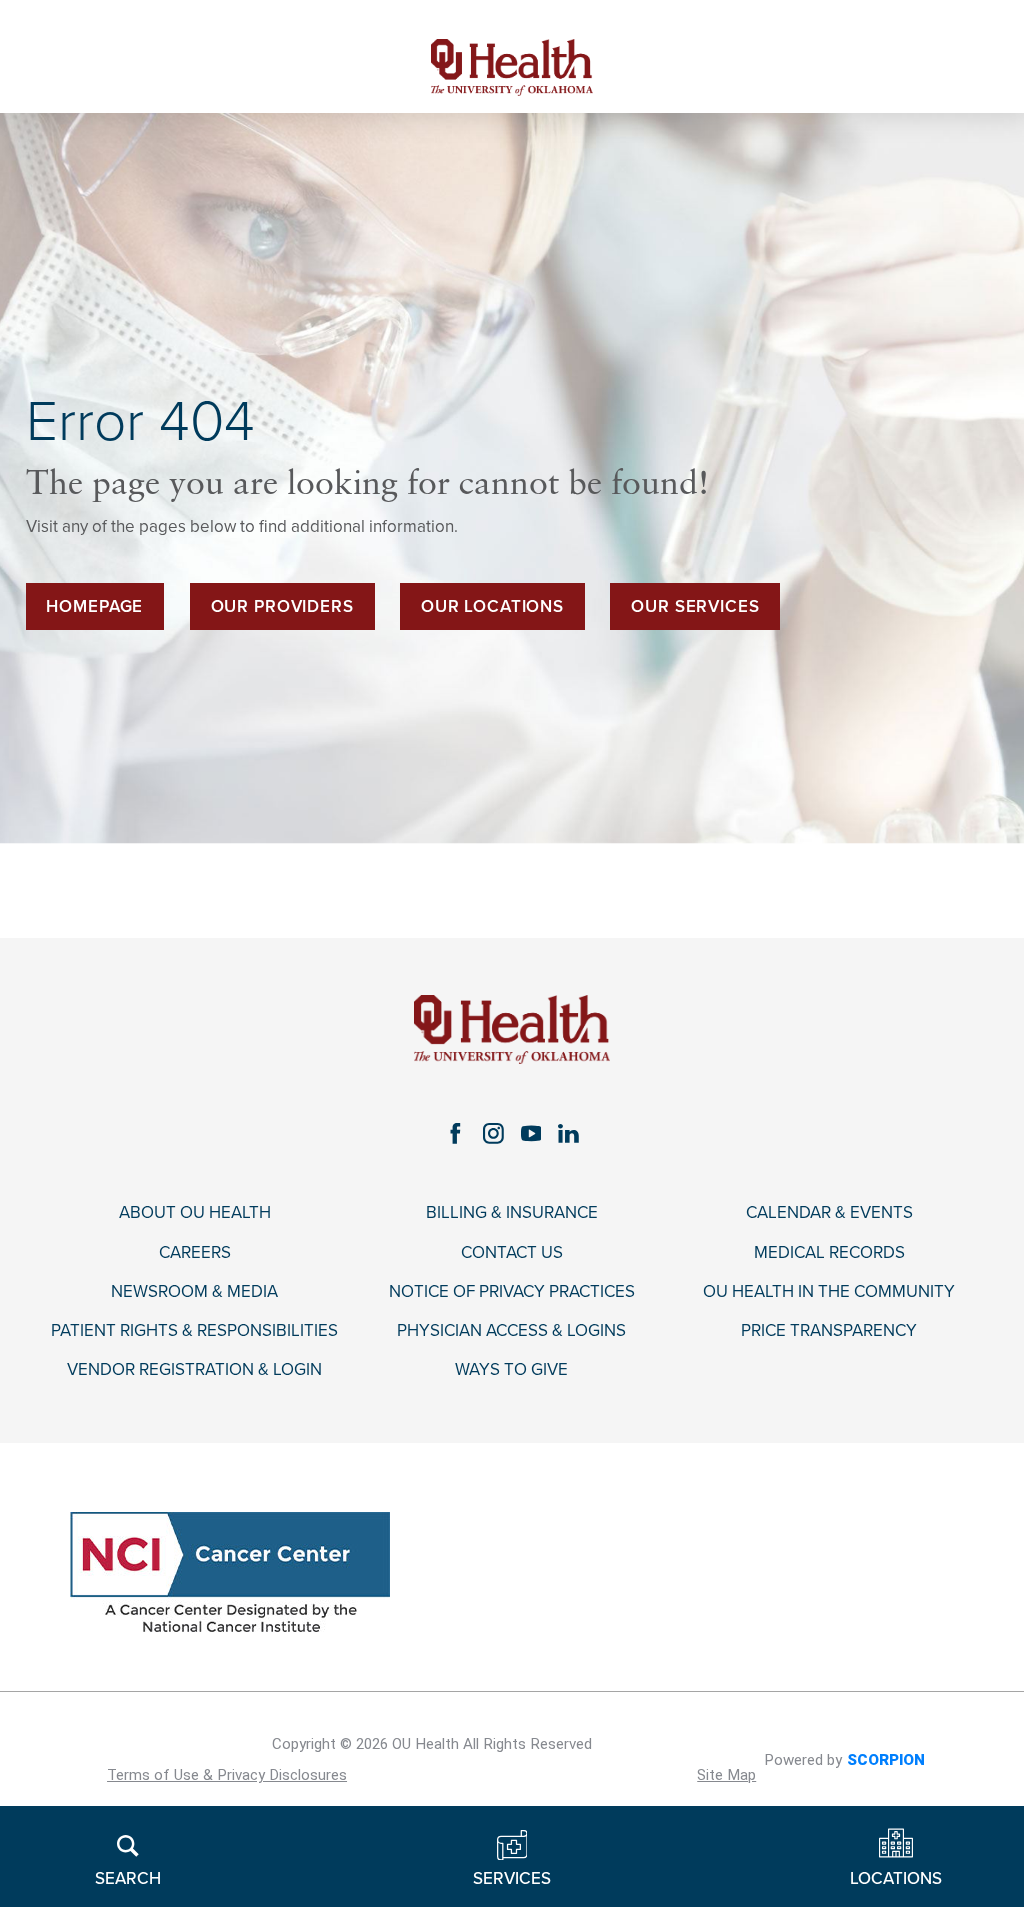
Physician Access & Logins (511, 1331)
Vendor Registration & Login (194, 1370)
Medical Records (829, 1253)
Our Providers (282, 606)
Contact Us (512, 1253)
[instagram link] (493, 1134)
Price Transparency (829, 1331)
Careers (195, 1253)
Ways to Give (511, 1370)
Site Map (726, 1775)
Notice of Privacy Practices (512, 1292)
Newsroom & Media (194, 1292)
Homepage (94, 606)
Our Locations (492, 606)
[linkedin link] (569, 1134)
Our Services (695, 606)
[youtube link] (531, 1134)
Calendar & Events (829, 1213)
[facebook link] (455, 1134)
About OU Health (195, 1213)
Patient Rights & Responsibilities (194, 1331)
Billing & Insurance (512, 1213)
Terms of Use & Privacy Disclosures (227, 1775)
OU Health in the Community (829, 1292)
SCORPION (886, 1760)
